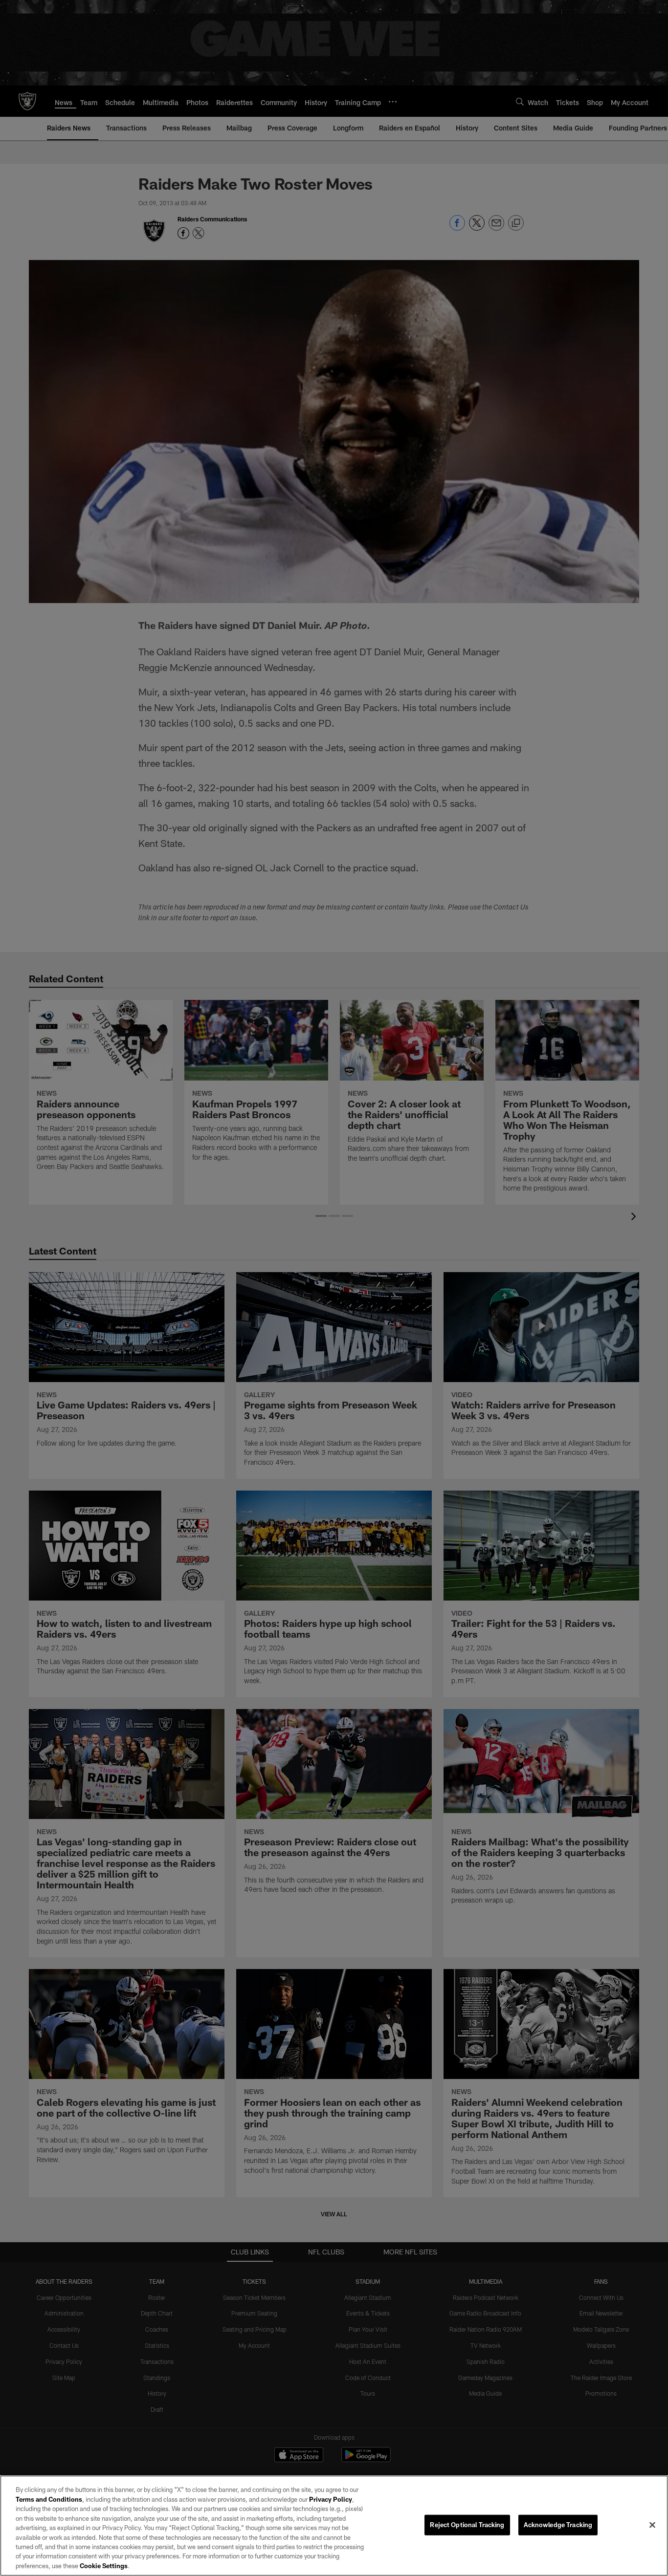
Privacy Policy (331, 2499)
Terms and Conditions (49, 2499)
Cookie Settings (104, 2566)
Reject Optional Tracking (467, 2525)
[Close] (652, 2525)
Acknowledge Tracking (558, 2525)
